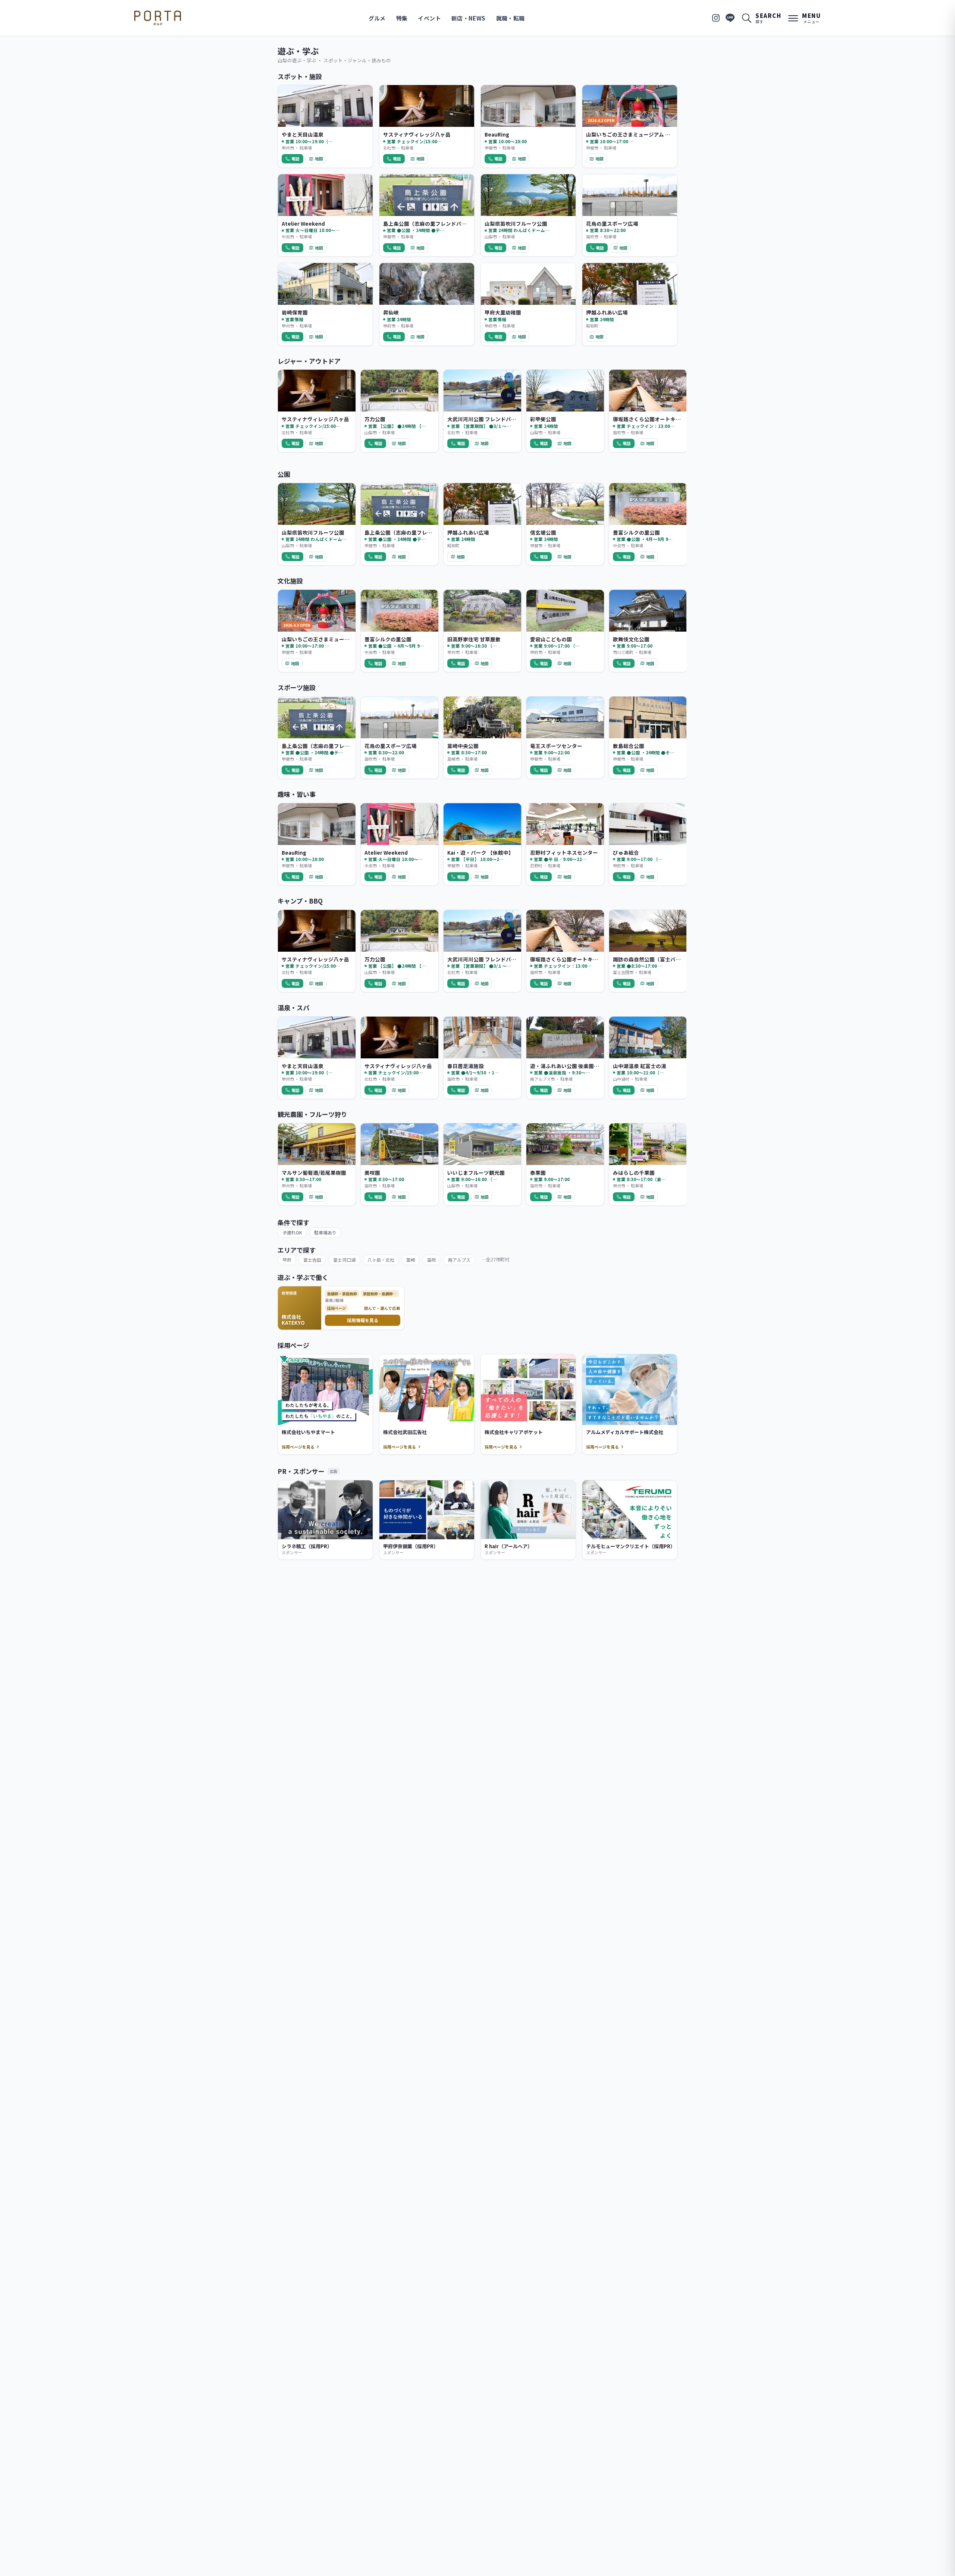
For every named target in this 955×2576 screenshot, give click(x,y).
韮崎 (411, 1260)
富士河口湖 (344, 1260)
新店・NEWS (469, 18)
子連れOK (292, 1232)
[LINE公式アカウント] (730, 18)
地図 (319, 159)
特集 (402, 18)
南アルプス (459, 1260)
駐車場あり (325, 1232)
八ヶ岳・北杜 (381, 1260)
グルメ (377, 18)
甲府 (287, 1260)
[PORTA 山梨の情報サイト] (158, 18)
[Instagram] (716, 18)
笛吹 (432, 1260)
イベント (429, 18)
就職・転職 (511, 18)
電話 (295, 159)
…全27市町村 (496, 1259)
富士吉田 (312, 1260)
